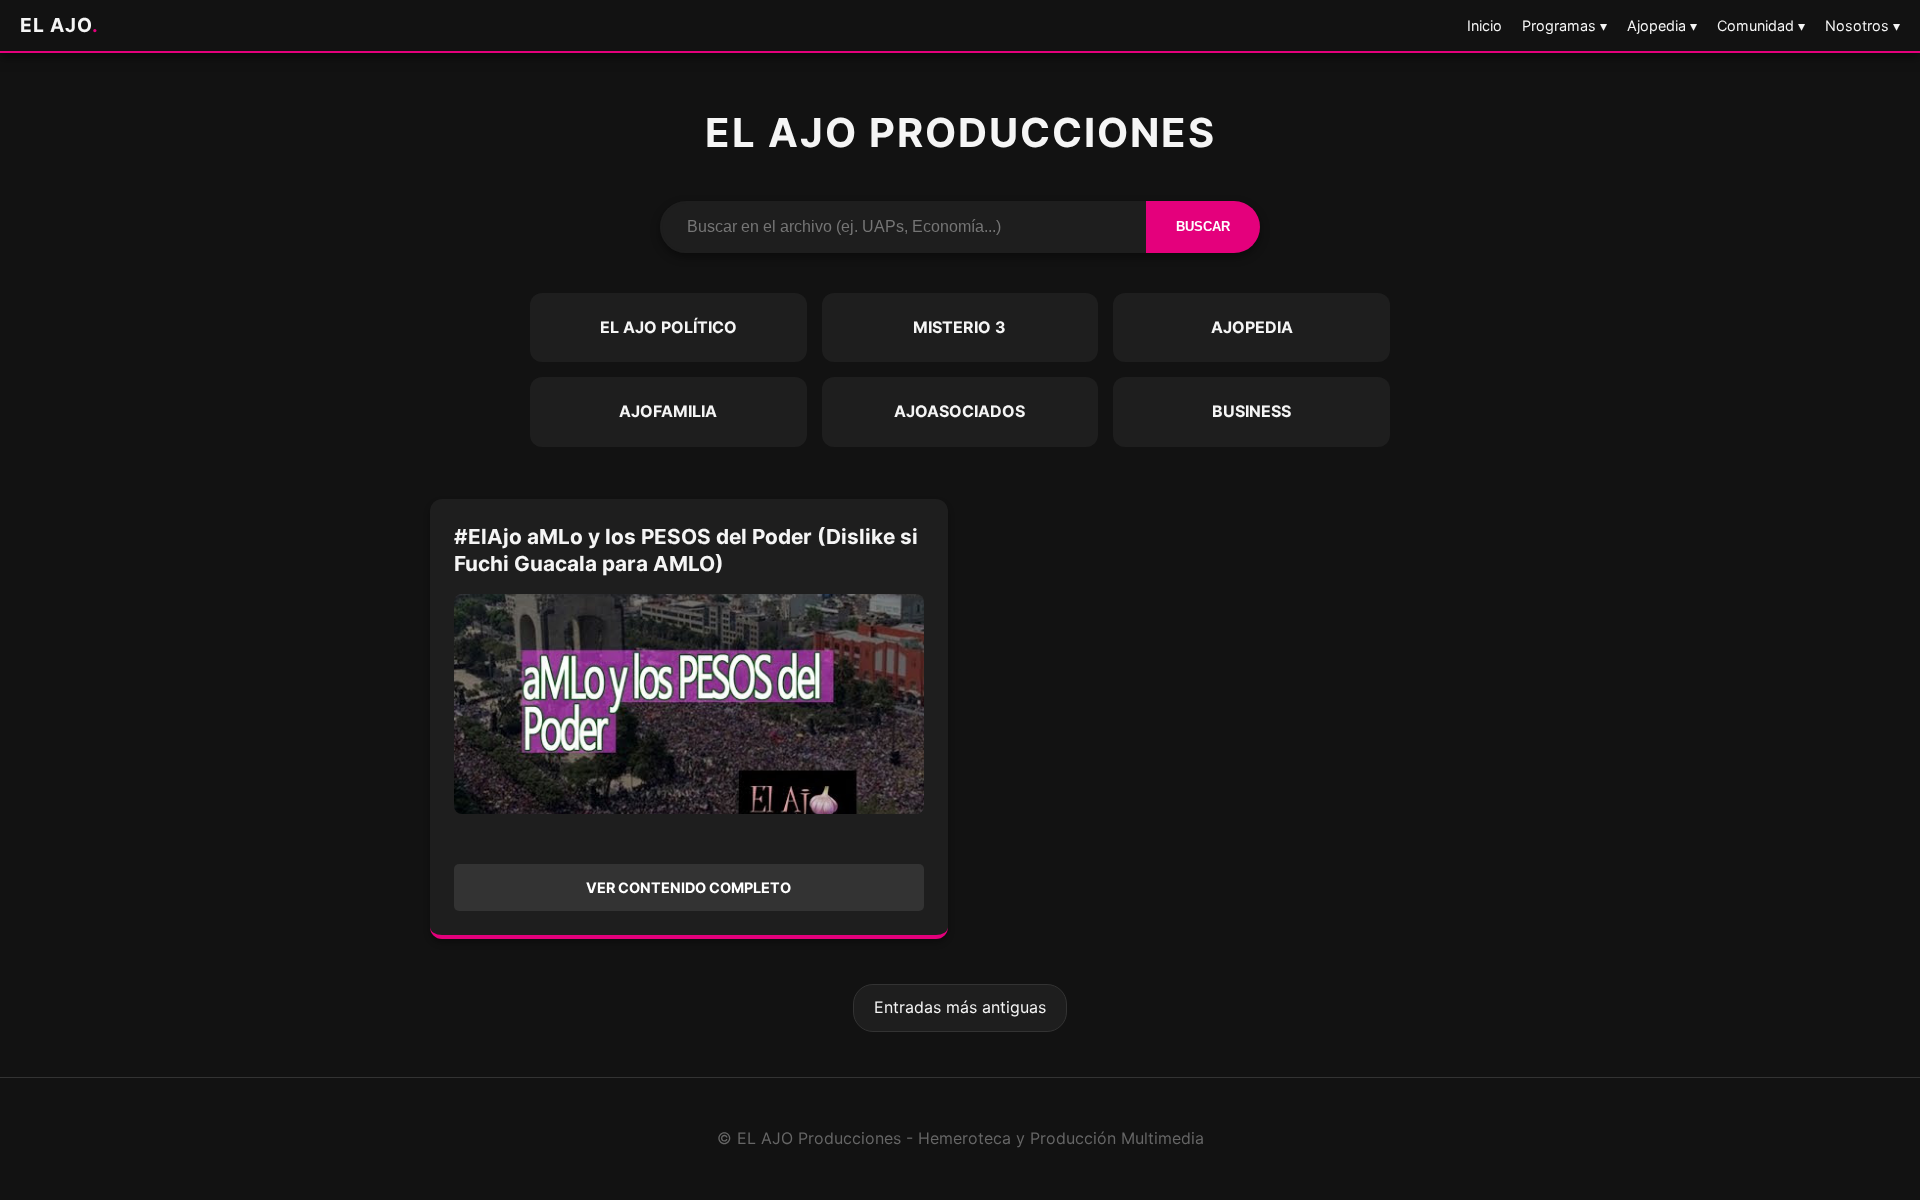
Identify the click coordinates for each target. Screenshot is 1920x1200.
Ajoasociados (959, 411)
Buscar (1203, 226)
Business (1251, 411)
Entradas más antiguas (960, 1007)
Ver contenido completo (688, 887)
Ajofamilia (668, 411)
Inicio (1484, 25)
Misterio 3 (959, 327)
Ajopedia (1252, 327)
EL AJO (59, 25)
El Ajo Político (668, 327)
